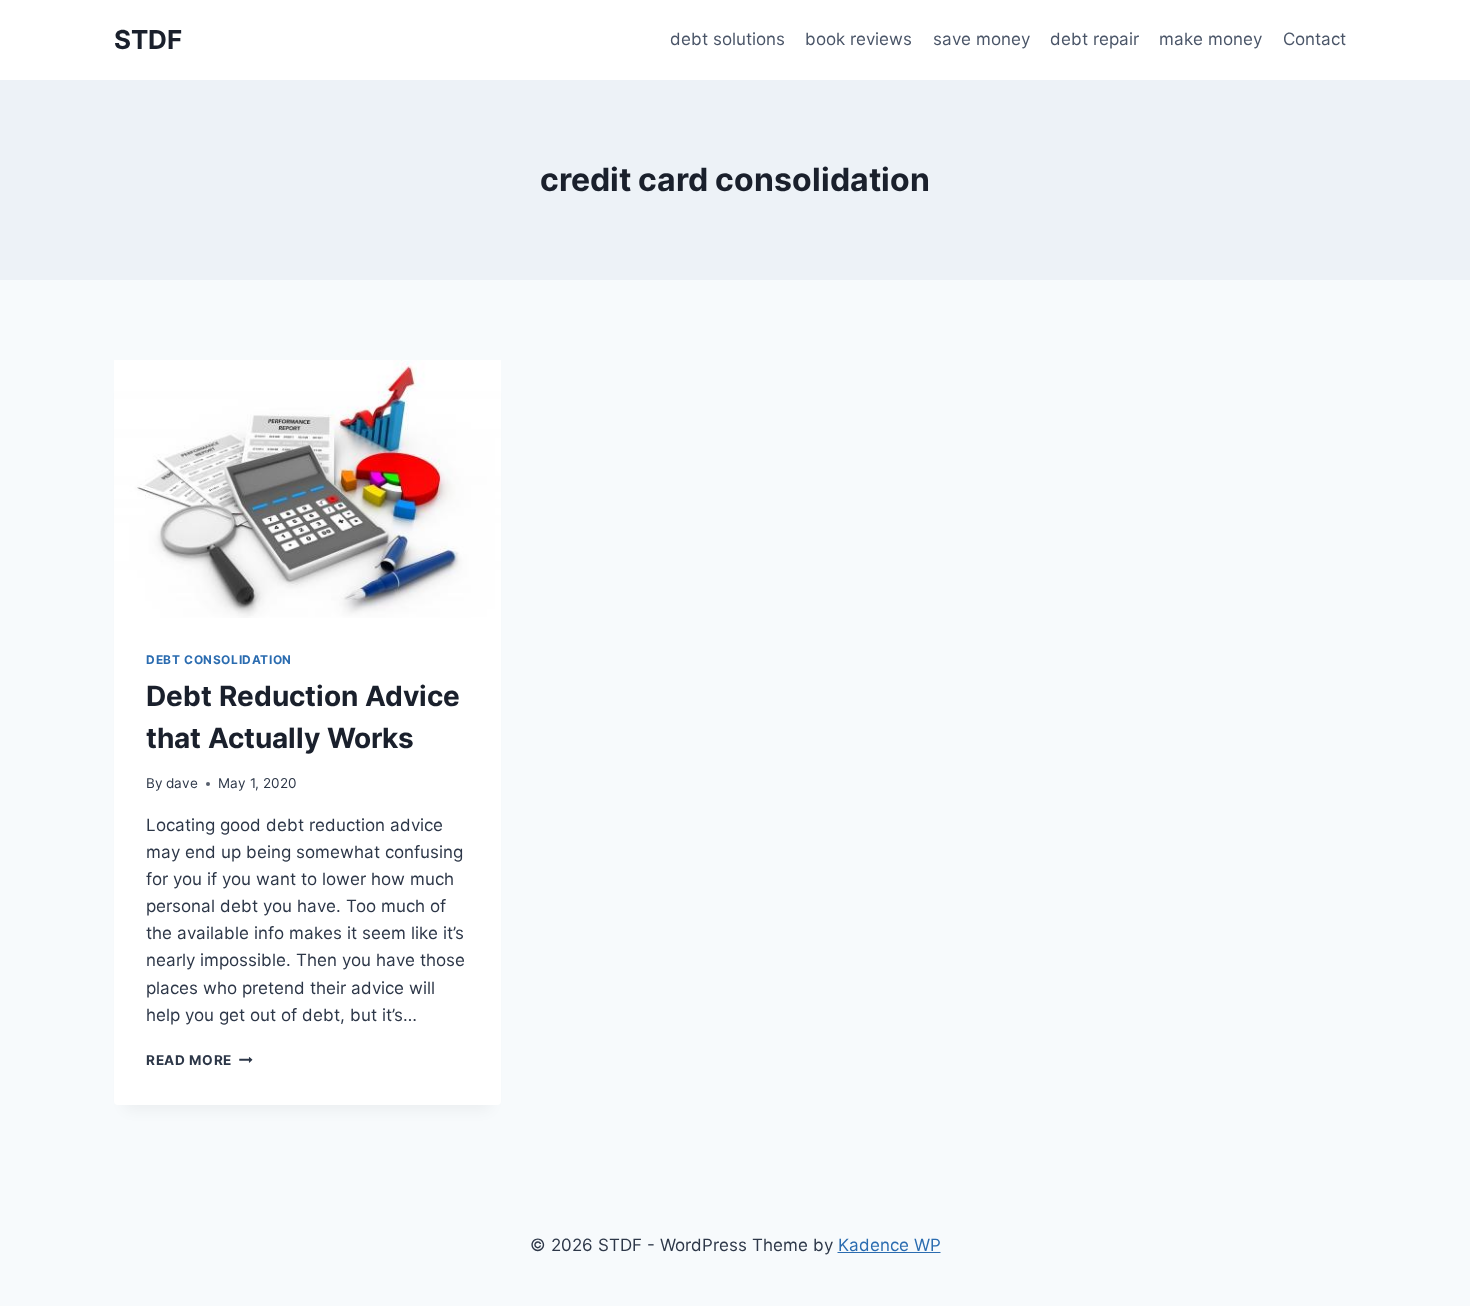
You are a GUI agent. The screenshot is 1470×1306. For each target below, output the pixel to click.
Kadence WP (889, 1245)
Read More (199, 1060)
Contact (1314, 39)
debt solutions (727, 39)
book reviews (858, 39)
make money (1210, 39)
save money (981, 39)
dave (182, 783)
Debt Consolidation (219, 659)
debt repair (1094, 39)
